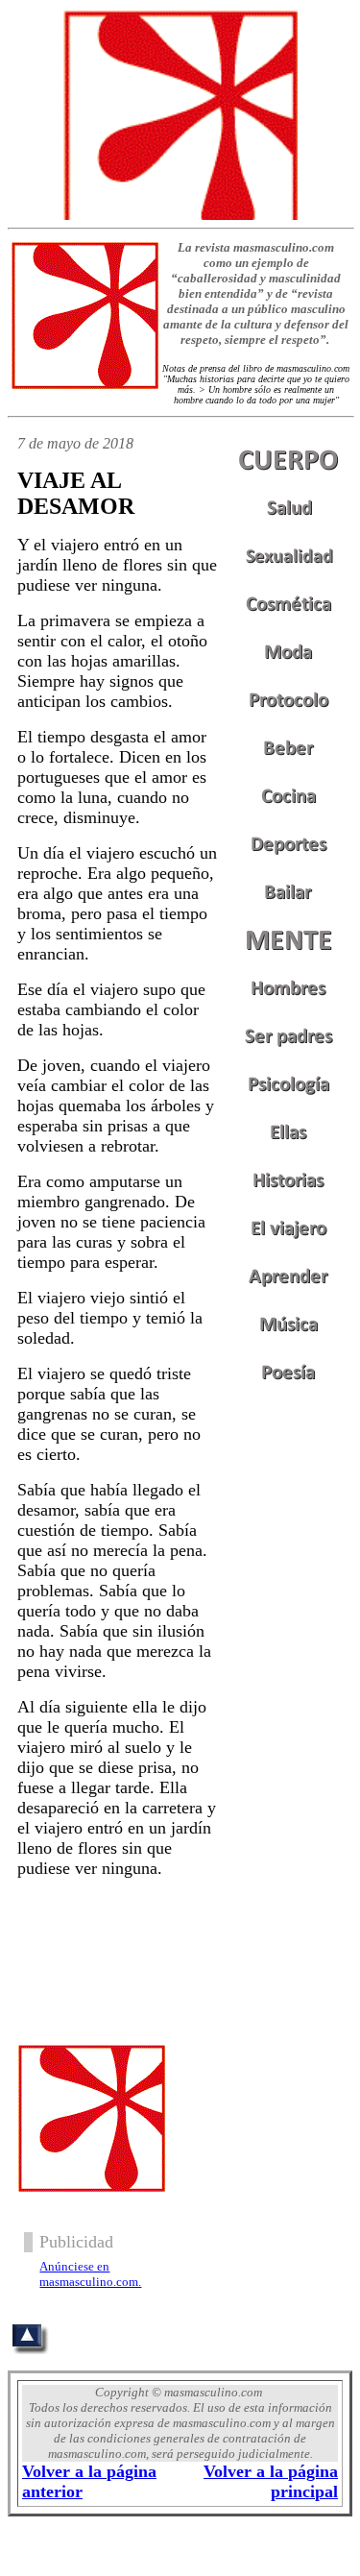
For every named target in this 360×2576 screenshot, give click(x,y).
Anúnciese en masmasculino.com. (90, 2274)
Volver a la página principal (271, 2481)
